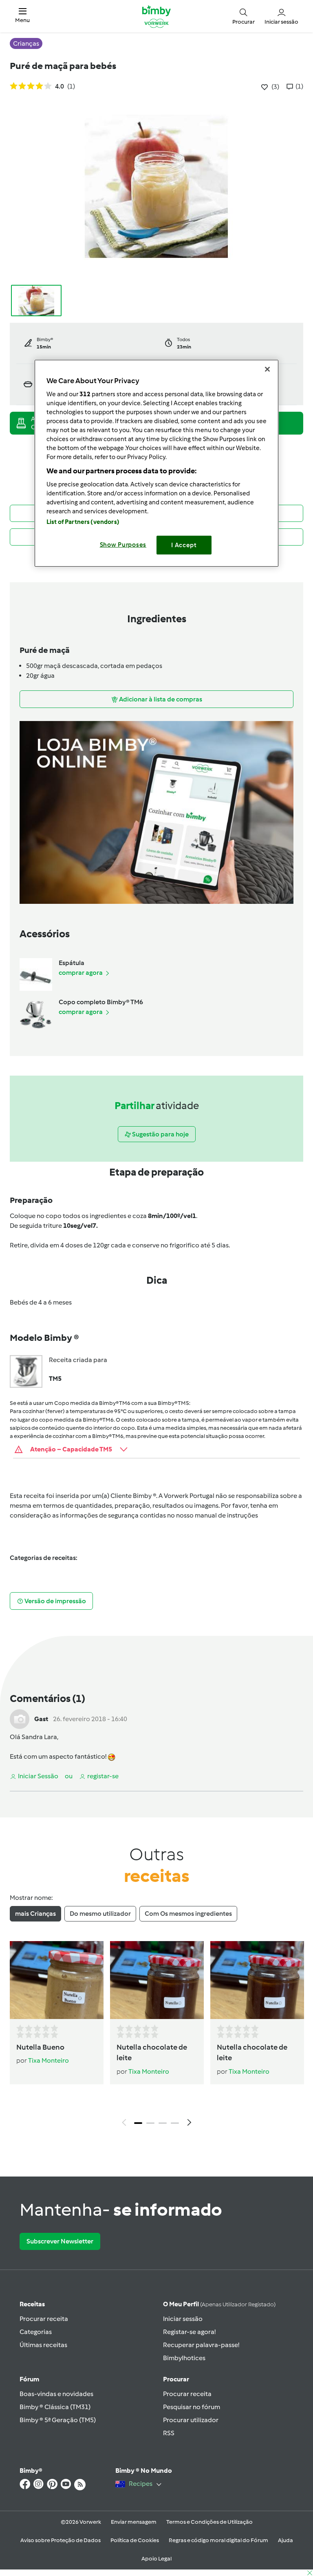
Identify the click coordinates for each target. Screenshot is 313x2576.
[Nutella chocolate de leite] (157, 1980)
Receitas (32, 2304)
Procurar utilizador (191, 2420)
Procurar (176, 2379)
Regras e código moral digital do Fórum (218, 2540)
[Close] (267, 369)
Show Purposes (123, 545)
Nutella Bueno (40, 2047)
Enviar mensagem (134, 2522)
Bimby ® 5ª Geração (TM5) (58, 2420)
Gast (41, 1719)
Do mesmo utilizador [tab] (100, 1914)
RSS (169, 2433)
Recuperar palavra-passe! (201, 2345)
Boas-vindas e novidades (56, 2394)
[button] (22, 16)
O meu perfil (219, 2304)
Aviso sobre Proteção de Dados (61, 2540)
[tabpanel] (156, 2036)
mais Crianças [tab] (35, 1914)
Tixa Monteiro (48, 2060)
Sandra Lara (39, 1737)
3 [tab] (163, 2123)
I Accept (184, 545)
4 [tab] (175, 2123)
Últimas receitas (43, 2345)
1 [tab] (138, 2123)
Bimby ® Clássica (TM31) (55, 2407)
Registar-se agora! (189, 2332)
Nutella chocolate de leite (152, 2053)
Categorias (36, 2332)
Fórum (29, 2379)
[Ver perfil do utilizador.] (20, 1718)
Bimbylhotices (184, 2358)
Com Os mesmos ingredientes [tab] (188, 1914)
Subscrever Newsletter (60, 2241)
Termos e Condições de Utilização (209, 2522)
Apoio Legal (156, 2559)
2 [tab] (150, 2123)
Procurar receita (44, 2319)
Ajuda (285, 2540)
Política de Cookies (135, 2540)
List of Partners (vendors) (83, 522)
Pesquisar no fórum (192, 2407)
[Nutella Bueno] (57, 1980)
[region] (156, 463)
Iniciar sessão (183, 2319)
